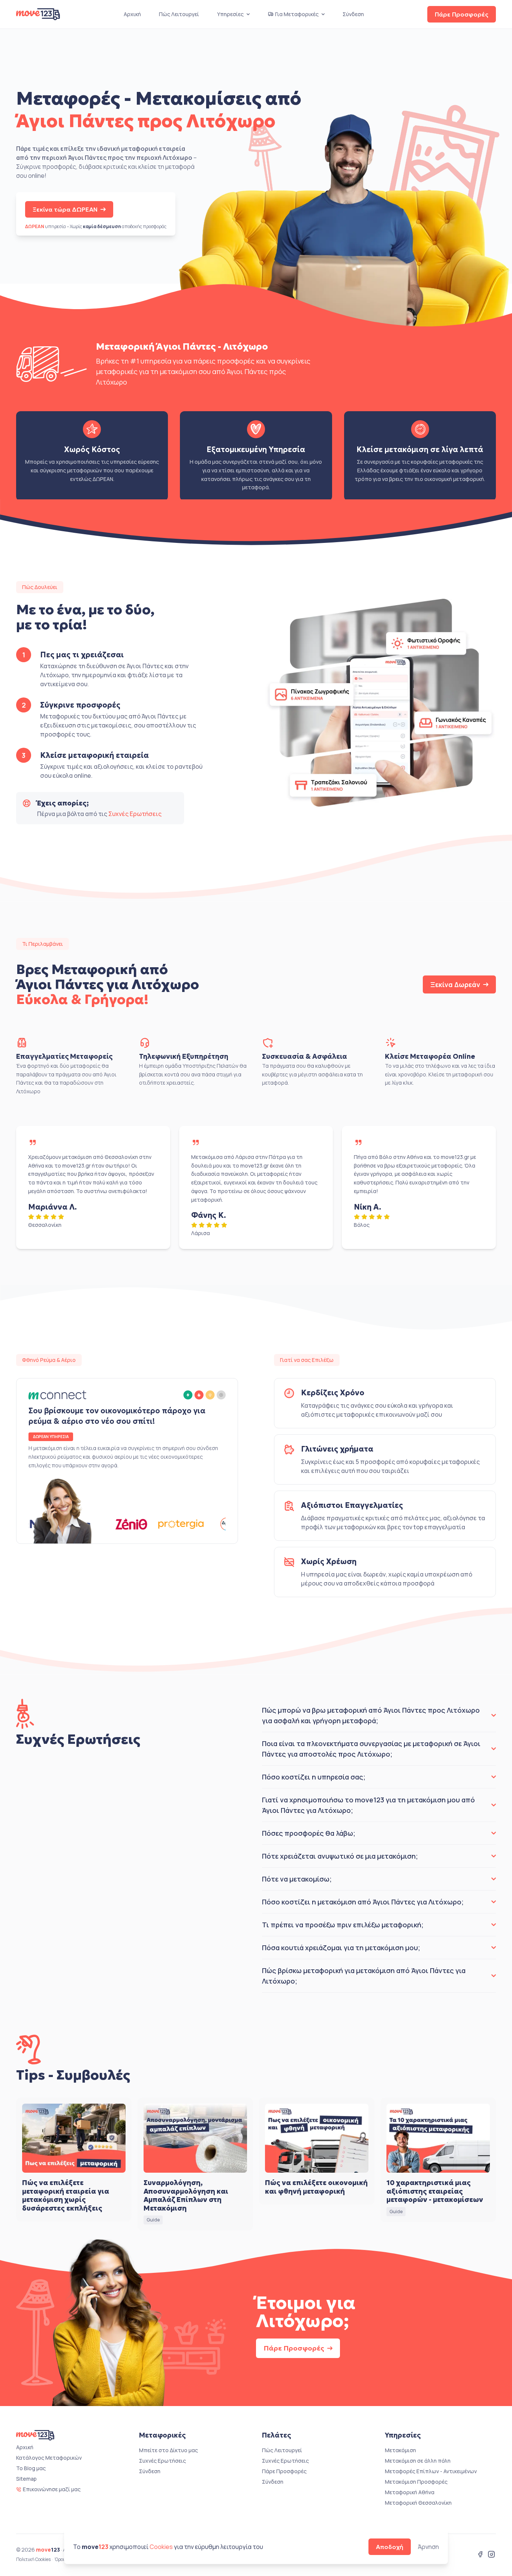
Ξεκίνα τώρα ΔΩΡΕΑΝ (65, 209)
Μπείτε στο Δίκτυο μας (168, 2450)
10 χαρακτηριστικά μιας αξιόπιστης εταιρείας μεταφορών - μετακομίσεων (435, 2191)
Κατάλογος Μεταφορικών (49, 2458)
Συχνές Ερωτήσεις (135, 814)
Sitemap (26, 2479)
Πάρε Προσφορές (462, 14)
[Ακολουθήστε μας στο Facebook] (480, 2555)
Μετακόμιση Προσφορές (416, 2482)
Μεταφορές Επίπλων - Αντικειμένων (431, 2471)
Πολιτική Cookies (33, 2559)
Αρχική (132, 14)
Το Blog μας (31, 2468)
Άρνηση (428, 2547)
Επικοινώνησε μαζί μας (52, 2489)
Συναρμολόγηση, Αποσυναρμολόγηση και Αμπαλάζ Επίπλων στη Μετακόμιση (186, 2195)
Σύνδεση (353, 14)
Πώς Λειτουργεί (179, 14)
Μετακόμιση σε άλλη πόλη (418, 2461)
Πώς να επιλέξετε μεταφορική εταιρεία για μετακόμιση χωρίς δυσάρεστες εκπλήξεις (66, 2195)
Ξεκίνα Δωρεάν (455, 984)
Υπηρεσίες (230, 14)
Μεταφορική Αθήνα (410, 2492)
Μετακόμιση (400, 2450)
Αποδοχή (390, 2547)
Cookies (161, 2547)
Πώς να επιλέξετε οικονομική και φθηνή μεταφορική (316, 2187)
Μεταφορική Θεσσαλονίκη (418, 2503)
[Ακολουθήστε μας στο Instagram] (491, 2555)
